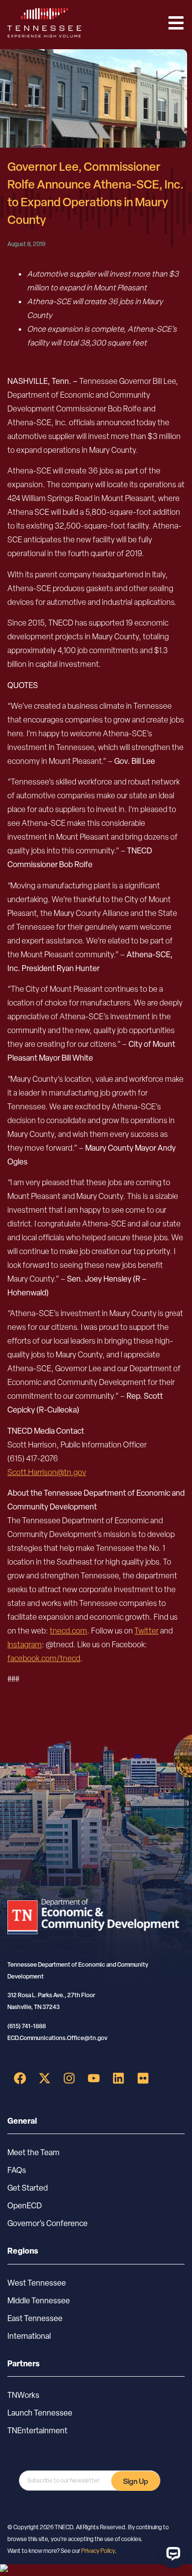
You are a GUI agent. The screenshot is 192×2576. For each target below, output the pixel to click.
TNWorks (23, 2395)
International (29, 2336)
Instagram (25, 1645)
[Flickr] (143, 2078)
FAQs (17, 2170)
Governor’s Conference (48, 2223)
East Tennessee (35, 2318)
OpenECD (25, 2206)
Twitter (146, 1631)
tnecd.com (68, 1631)
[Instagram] (69, 2078)
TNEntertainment (37, 2431)
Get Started (28, 2188)
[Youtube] (94, 2078)
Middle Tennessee (39, 2301)
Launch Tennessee (40, 2413)
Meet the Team (33, 2152)
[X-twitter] (44, 2078)
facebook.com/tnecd (44, 1658)
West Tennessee (37, 2283)
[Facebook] (20, 2078)
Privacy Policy (98, 2551)
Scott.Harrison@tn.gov (47, 1472)
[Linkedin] (118, 2078)
